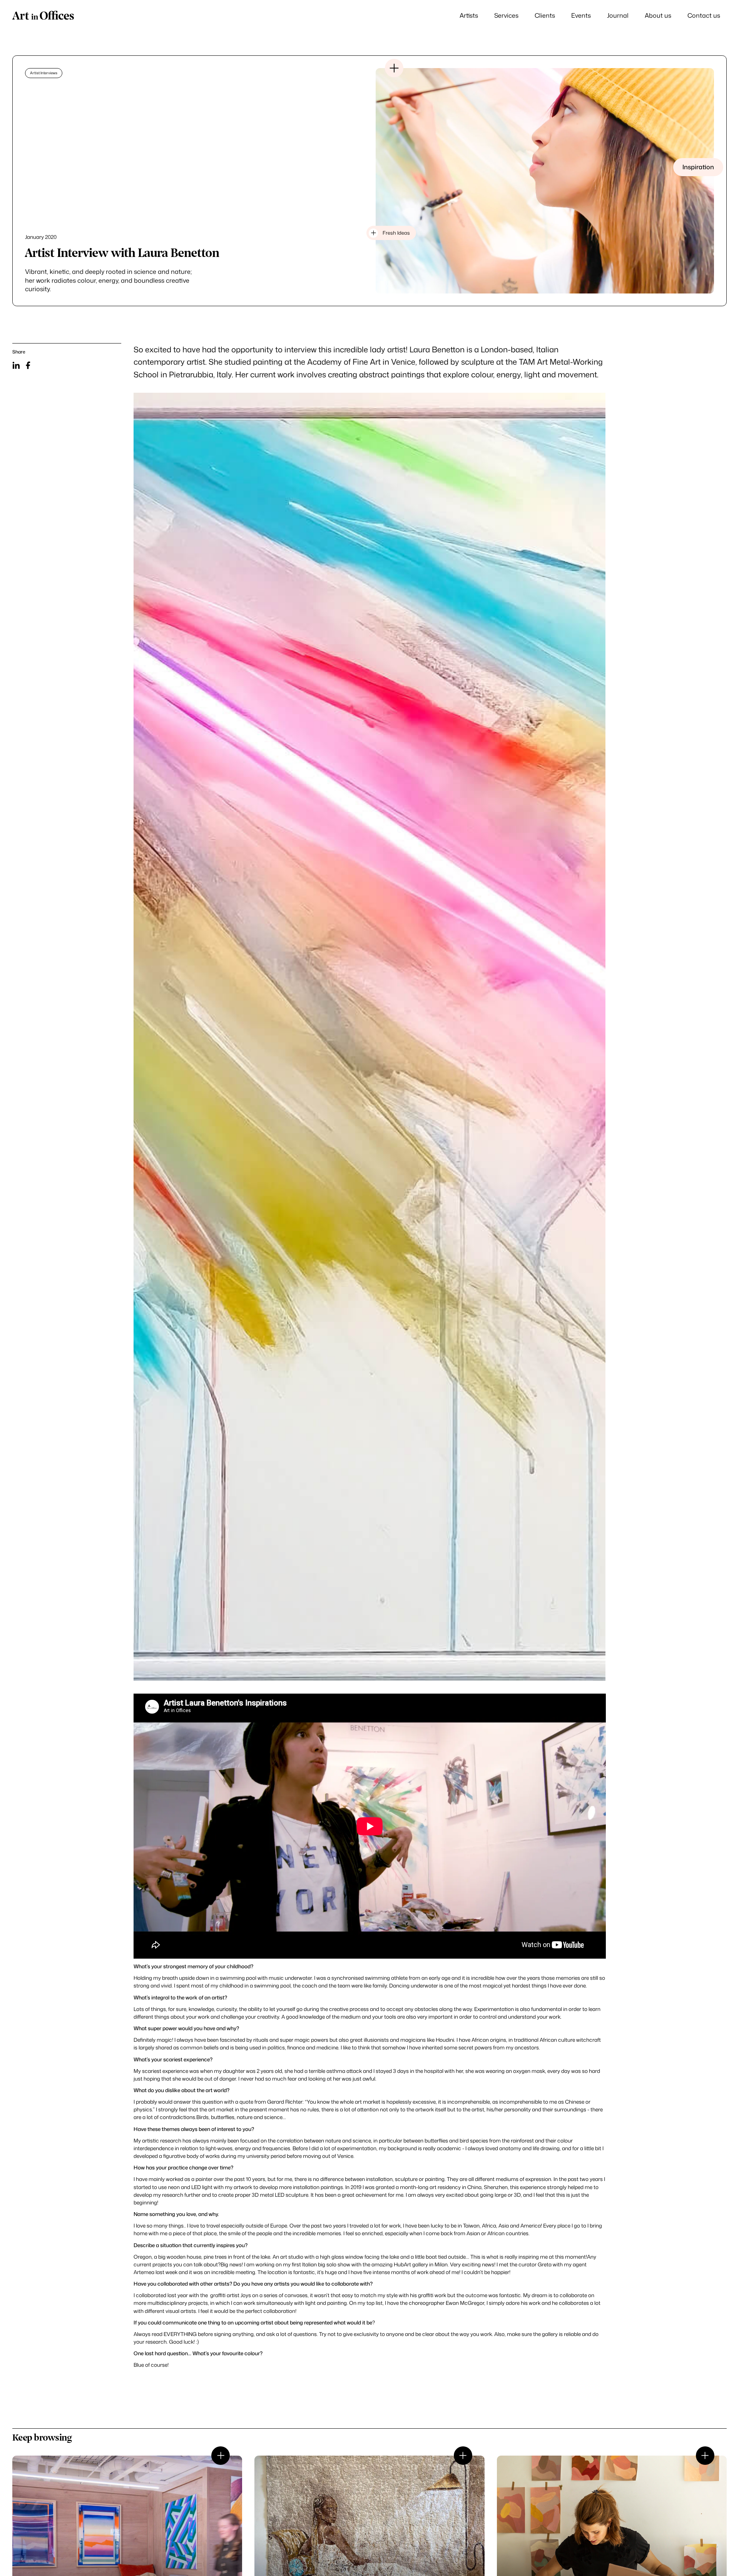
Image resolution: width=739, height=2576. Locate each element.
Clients (545, 15)
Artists (469, 15)
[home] (43, 16)
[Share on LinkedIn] (16, 365)
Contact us (704, 15)
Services (506, 15)
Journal (618, 15)
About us (658, 15)
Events (581, 15)
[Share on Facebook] (28, 365)
